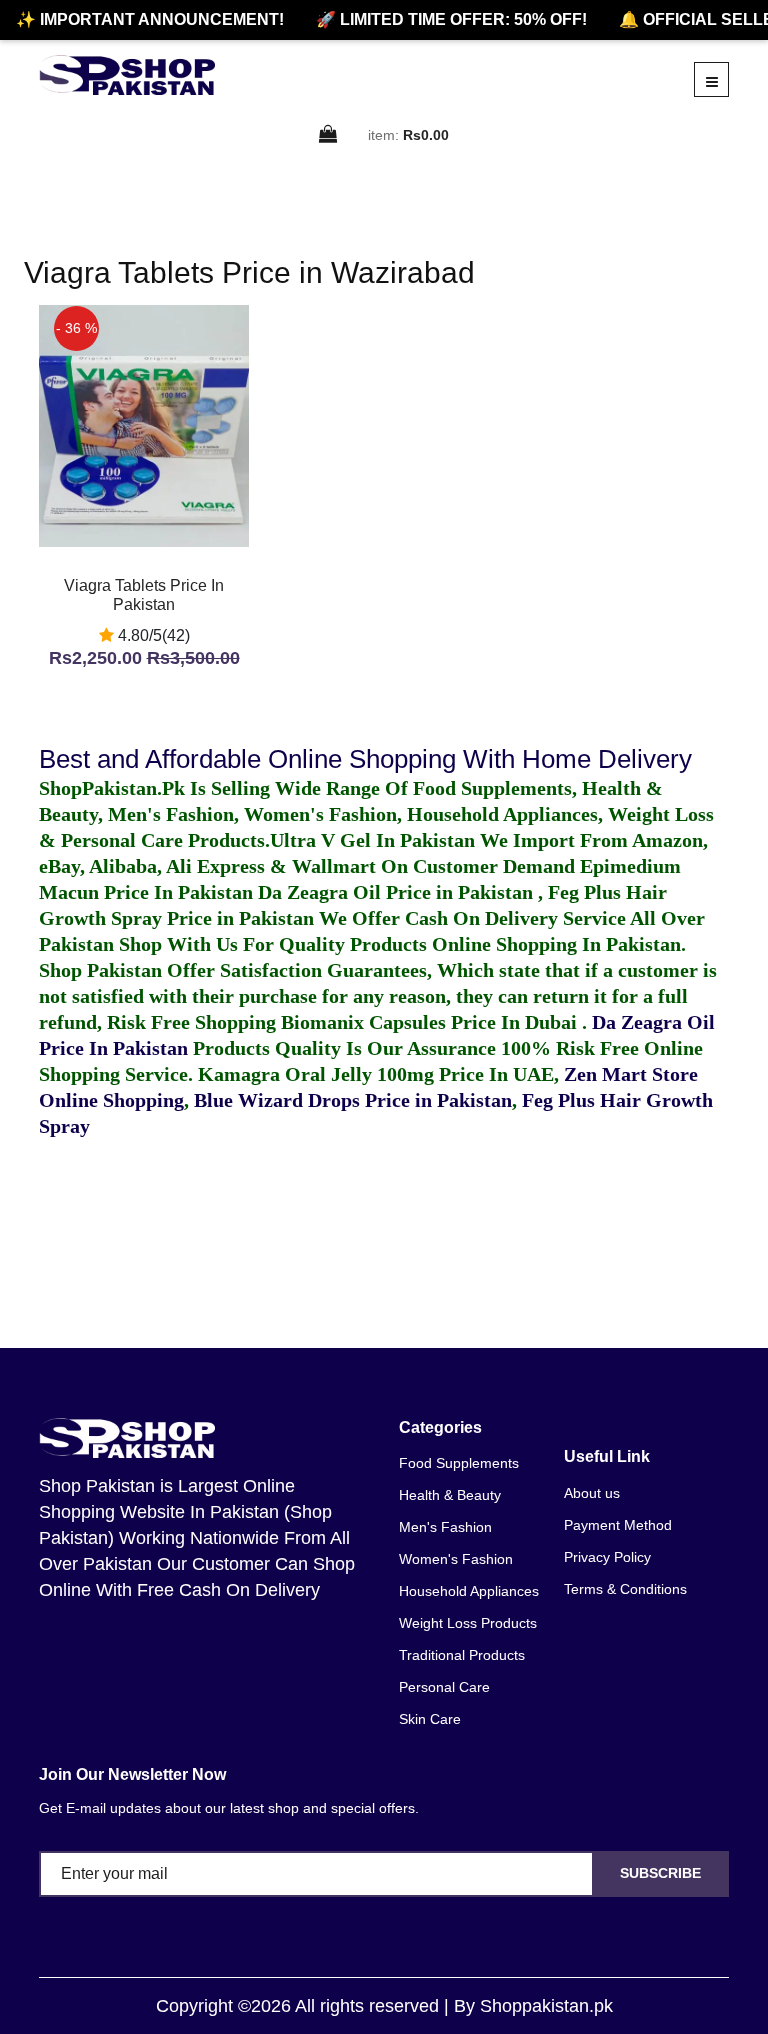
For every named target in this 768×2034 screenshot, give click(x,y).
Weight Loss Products (468, 1623)
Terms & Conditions (625, 1589)
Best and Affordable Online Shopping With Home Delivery (365, 759)
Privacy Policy (607, 1557)
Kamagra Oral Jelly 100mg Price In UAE (376, 1074)
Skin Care (430, 1719)
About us (592, 1493)
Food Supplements (459, 1463)
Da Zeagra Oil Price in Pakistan (398, 892)
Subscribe (660, 1873)
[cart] (329, 135)
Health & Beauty (450, 1495)
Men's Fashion (445, 1527)
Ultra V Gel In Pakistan (372, 840)
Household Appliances (469, 1591)
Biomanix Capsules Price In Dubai (431, 1022)
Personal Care (444, 1687)
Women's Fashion (456, 1559)
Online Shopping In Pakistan (554, 944)
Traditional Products (462, 1655)
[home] (127, 75)
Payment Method (618, 1525)
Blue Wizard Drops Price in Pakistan (353, 1100)
